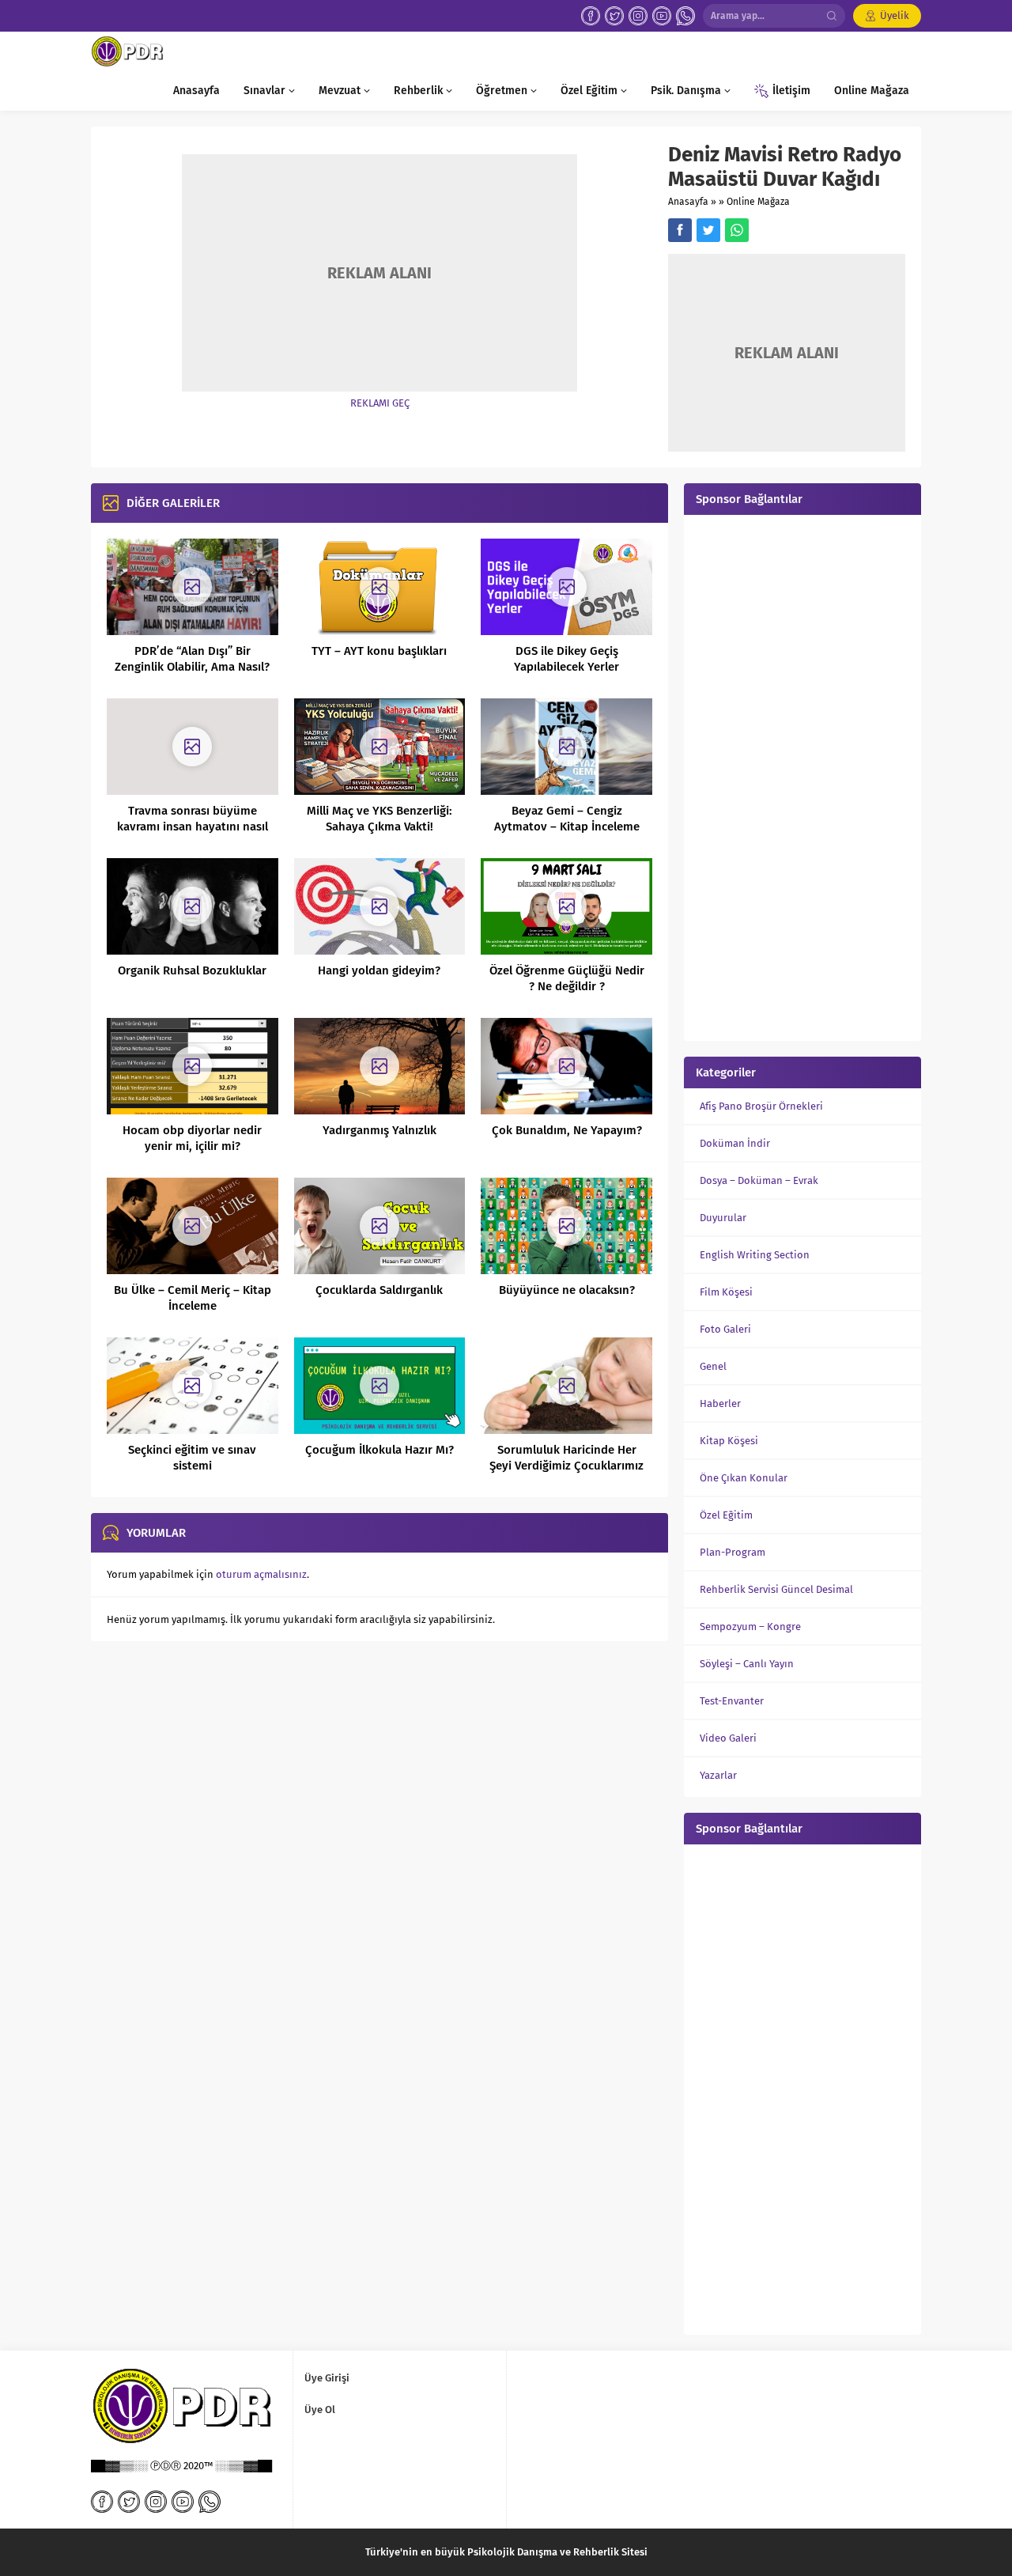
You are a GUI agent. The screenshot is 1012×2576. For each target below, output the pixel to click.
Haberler (720, 1403)
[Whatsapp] (685, 16)
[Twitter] (614, 16)
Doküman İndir (735, 1143)
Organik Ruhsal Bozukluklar (192, 970)
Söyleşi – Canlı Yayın (747, 1664)
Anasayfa (688, 202)
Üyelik (895, 15)
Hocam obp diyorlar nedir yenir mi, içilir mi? (192, 1138)
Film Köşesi (726, 1292)
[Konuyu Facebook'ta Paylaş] (680, 230)
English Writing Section (755, 1255)
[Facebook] (591, 16)
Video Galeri (728, 1738)
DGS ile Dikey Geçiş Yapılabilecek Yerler (566, 659)
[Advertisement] (802, 776)
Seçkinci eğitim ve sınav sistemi (192, 1458)
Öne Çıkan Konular (744, 1478)
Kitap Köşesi (729, 1441)
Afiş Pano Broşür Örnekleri (761, 1106)
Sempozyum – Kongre (750, 1627)
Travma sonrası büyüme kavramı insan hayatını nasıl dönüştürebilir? (193, 827)
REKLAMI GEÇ (380, 403)
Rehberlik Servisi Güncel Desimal (776, 1589)
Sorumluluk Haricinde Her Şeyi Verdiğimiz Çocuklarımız (566, 1458)
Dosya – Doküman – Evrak (759, 1180)
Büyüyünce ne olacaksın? (567, 1290)
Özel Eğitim (726, 1515)
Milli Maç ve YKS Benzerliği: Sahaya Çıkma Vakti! (379, 819)
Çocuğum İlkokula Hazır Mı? (379, 1450)
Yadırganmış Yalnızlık (379, 1130)
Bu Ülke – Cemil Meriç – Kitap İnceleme (193, 1298)
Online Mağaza (758, 202)
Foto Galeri (725, 1329)
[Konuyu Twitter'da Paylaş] (708, 230)
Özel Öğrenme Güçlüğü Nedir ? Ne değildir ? (567, 978)
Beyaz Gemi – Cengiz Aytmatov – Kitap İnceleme (567, 819)
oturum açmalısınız (261, 1574)
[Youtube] (662, 16)
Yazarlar (718, 1775)
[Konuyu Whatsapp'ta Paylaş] (737, 230)
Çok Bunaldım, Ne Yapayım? (567, 1130)
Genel (713, 1366)
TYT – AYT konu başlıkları (379, 651)
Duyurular (723, 1218)
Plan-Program (733, 1552)
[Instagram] (638, 16)
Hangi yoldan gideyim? (379, 970)
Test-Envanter (732, 1701)
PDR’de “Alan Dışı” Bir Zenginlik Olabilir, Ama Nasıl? (192, 659)
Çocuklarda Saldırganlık (379, 1290)
